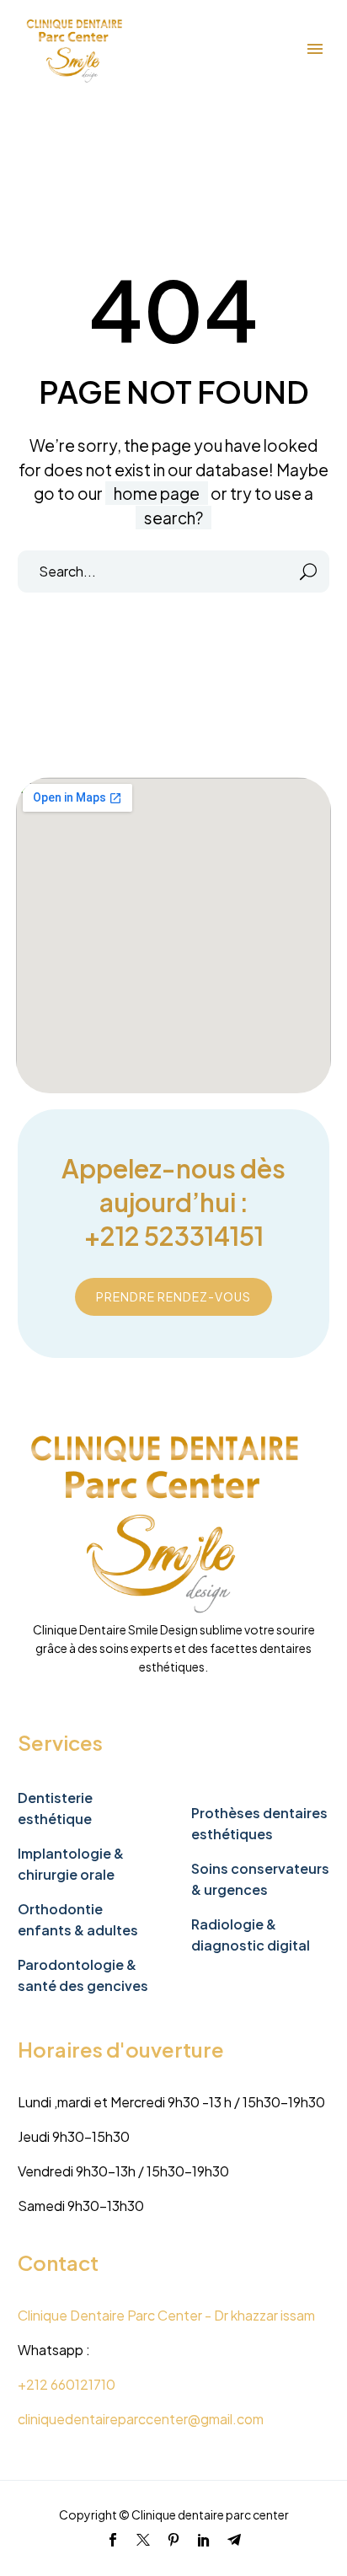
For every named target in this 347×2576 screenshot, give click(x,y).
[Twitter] (143, 2540)
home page (157, 493)
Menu (315, 49)
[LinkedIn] (204, 2540)
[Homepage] (77, 49)
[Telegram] (234, 2540)
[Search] (309, 572)
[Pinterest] (173, 2540)
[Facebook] (113, 2540)
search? (173, 518)
